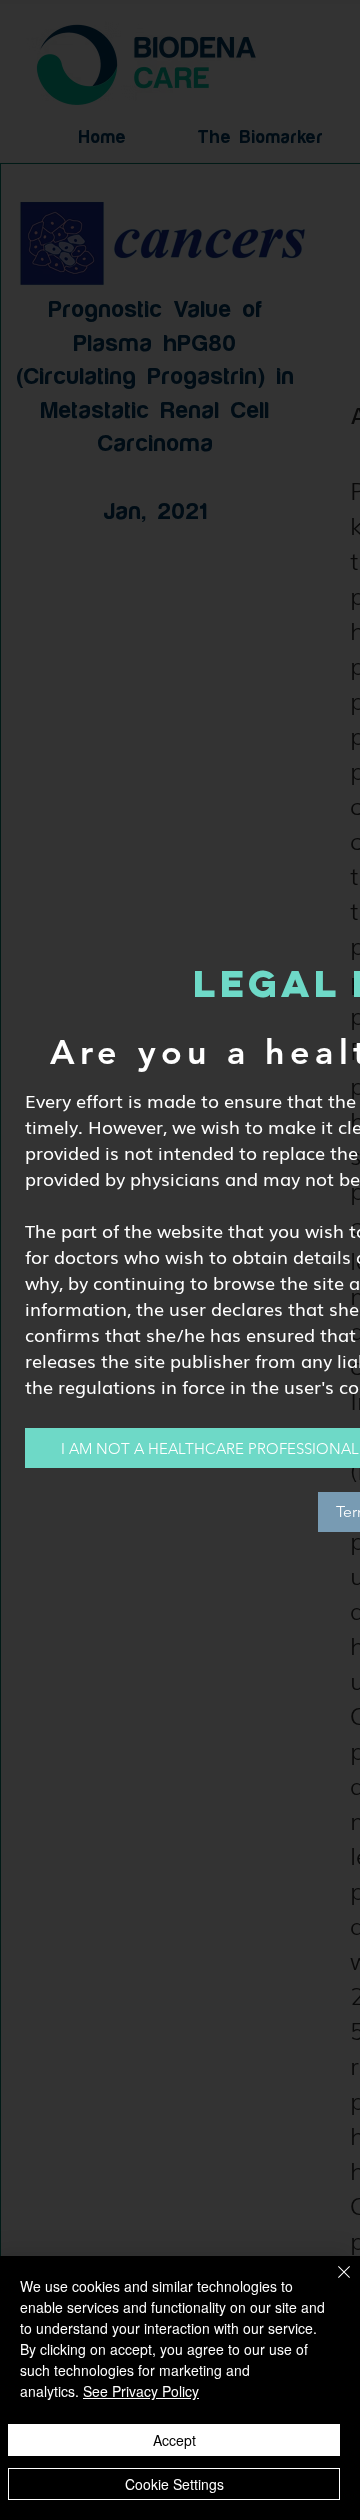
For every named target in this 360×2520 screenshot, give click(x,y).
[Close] (332, 2284)
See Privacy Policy (141, 2391)
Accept (174, 2440)
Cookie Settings (174, 2484)
